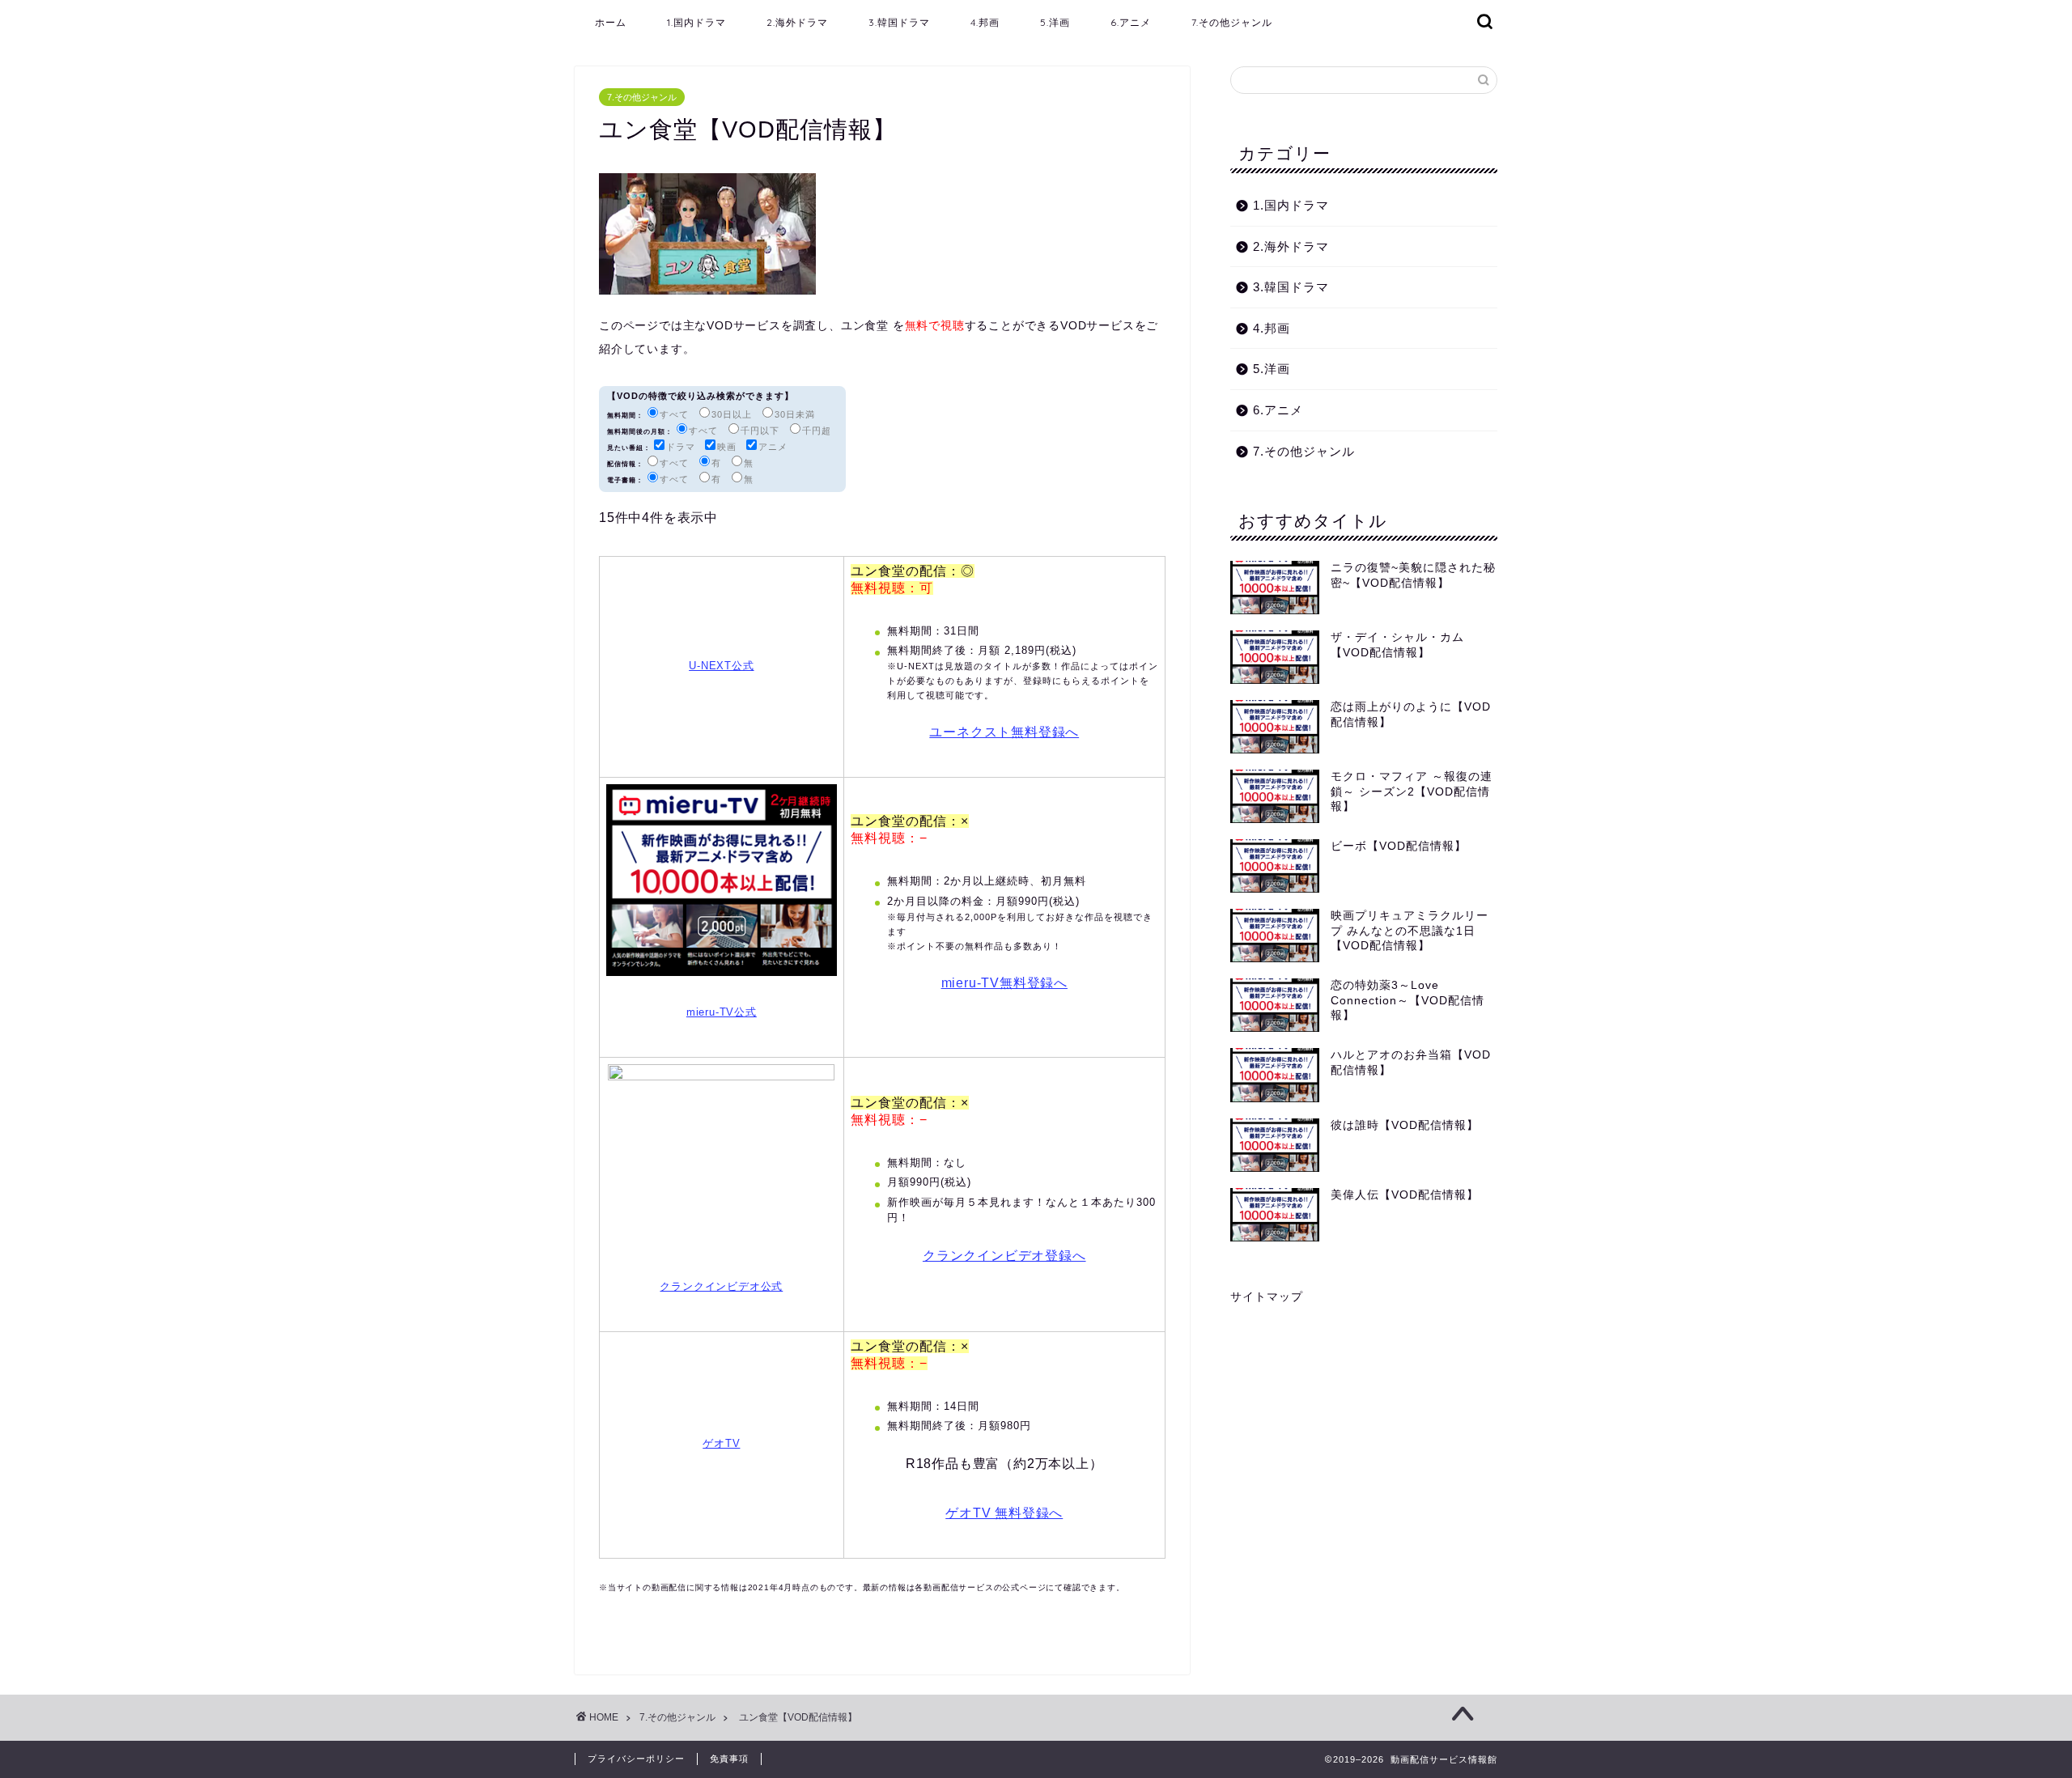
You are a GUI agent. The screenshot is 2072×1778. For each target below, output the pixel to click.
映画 (727, 447)
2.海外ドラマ (797, 22)
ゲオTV (721, 1443)
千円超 (817, 431)
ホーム (611, 22)
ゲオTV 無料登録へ (1004, 1513)
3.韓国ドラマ (899, 22)
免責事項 (729, 1759)
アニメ (773, 447)
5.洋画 (1055, 22)
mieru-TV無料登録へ (1004, 983)
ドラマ (681, 447)
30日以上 (732, 414)
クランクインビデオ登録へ (1004, 1256)
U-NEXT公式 (721, 666)
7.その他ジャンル (1232, 22)
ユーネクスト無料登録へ (1004, 732)
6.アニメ (1131, 22)
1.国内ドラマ (696, 22)
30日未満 (795, 414)
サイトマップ (1267, 1297)
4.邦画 (985, 22)
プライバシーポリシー (636, 1759)
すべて (674, 414)
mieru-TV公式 (722, 1012)
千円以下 (760, 431)
